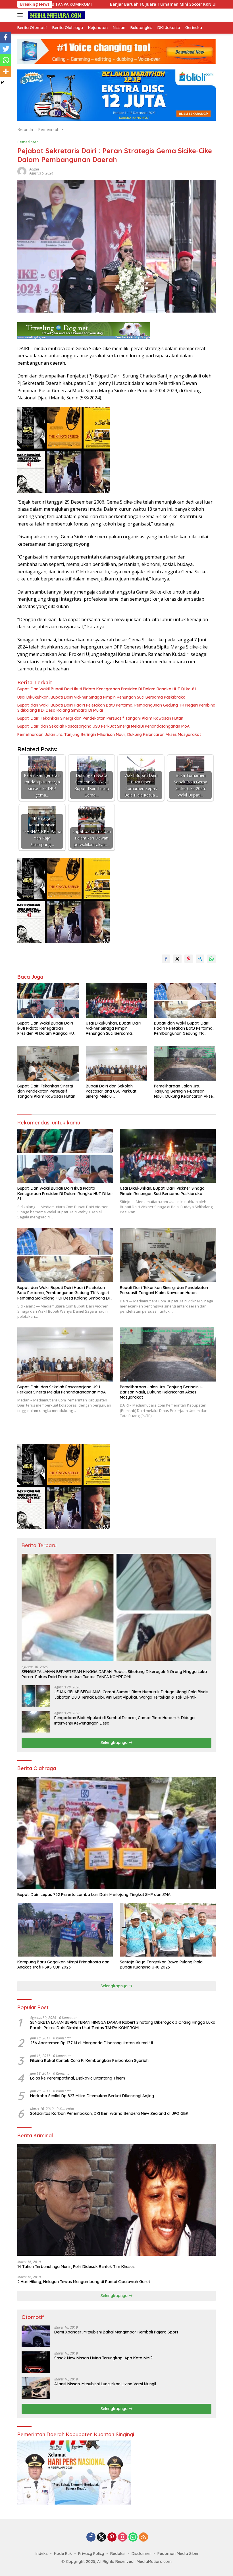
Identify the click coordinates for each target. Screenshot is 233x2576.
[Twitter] (6, 49)
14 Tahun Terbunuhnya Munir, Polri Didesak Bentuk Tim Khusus (76, 2267)
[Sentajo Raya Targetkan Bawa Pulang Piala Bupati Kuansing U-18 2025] (168, 1930)
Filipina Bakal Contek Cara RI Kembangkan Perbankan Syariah (89, 2060)
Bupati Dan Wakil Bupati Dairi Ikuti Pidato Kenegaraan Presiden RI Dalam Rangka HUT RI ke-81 (107, 689)
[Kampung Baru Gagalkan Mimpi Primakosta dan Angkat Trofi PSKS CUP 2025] (65, 1930)
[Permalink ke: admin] (22, 171)
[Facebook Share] (166, 959)
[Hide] (2, 83)
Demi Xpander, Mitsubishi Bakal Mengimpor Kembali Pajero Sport (116, 2332)
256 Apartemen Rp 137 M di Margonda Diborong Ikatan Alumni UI (91, 2043)
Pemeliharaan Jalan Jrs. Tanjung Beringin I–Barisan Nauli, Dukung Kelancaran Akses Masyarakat (109, 734)
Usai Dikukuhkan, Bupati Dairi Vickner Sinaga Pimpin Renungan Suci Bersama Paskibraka (101, 697)
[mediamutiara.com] (56, 15)
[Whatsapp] (6, 60)
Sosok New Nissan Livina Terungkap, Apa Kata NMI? (103, 2358)
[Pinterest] (112, 2537)
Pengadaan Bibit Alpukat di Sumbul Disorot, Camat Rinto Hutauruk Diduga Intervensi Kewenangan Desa (124, 1720)
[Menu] (21, 15)
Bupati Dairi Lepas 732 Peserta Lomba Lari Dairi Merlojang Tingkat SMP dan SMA (94, 1894)
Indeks (42, 2554)
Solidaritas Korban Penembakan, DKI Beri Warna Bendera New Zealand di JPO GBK (109, 2113)
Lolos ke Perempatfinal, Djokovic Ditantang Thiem (78, 2078)
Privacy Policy (91, 2554)
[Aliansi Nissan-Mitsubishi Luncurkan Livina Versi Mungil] (36, 2388)
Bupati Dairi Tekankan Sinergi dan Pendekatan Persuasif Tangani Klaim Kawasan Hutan (100, 718)
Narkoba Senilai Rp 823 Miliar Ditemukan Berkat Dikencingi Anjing (92, 2096)
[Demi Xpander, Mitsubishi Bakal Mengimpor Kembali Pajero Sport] (36, 2336)
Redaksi (118, 2554)
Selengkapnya (115, 1742)
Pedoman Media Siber (178, 2554)
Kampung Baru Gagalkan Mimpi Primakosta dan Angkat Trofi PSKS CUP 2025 (63, 1965)
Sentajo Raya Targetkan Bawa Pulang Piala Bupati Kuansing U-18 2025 (161, 1965)
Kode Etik (63, 2554)
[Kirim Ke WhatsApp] (211, 959)
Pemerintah (28, 142)
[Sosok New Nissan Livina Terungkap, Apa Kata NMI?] (36, 2362)
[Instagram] (122, 2537)
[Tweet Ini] (177, 959)
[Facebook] (6, 37)
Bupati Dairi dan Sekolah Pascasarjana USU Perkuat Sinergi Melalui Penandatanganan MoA (103, 726)
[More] (6, 71)
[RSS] (143, 2537)
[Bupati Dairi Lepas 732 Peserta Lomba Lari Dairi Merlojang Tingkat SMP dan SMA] (116, 1833)
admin (34, 169)
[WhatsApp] (133, 2537)
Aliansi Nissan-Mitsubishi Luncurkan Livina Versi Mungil (105, 2384)
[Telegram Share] (200, 959)
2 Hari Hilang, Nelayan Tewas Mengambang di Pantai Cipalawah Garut (84, 2282)
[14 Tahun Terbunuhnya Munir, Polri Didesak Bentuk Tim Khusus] (116, 2200)
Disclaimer (141, 2554)
